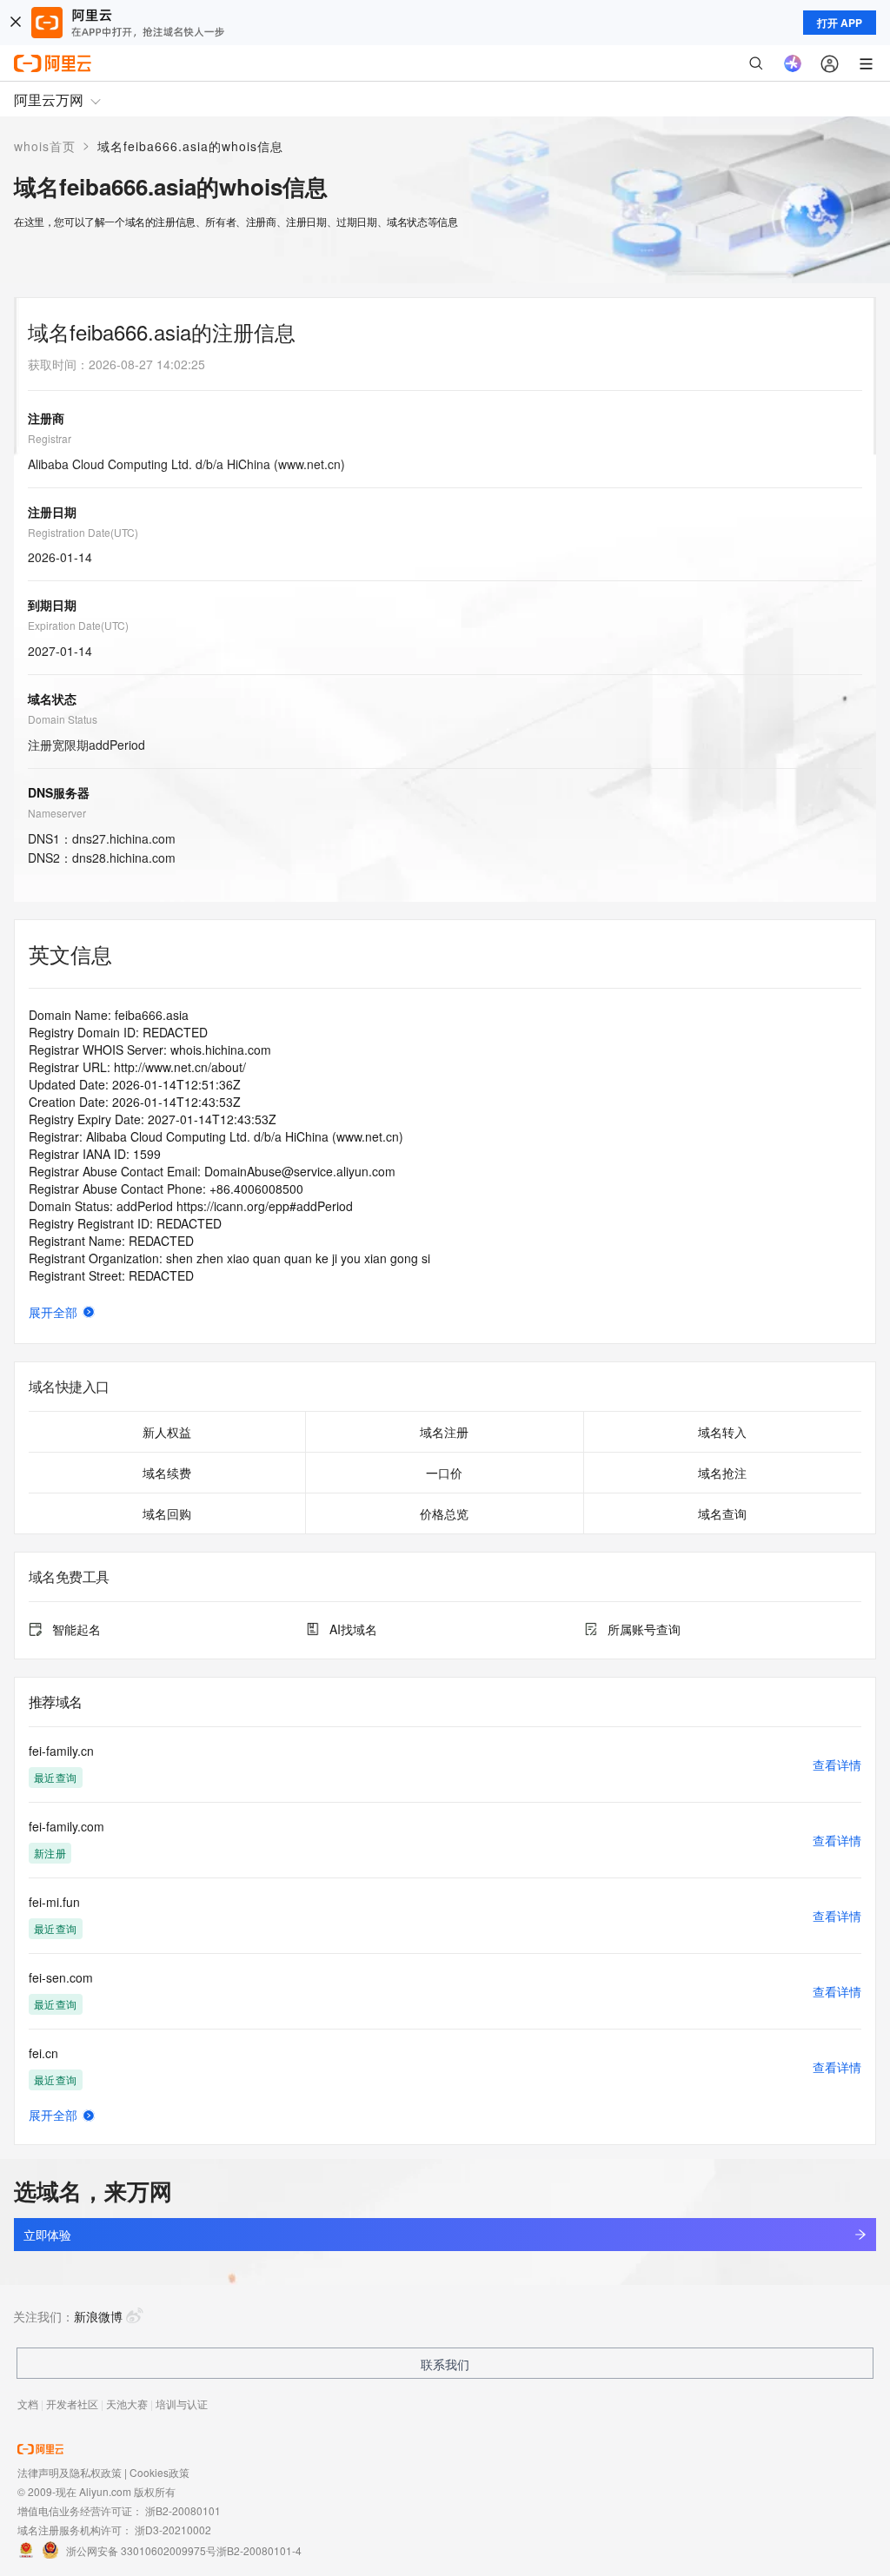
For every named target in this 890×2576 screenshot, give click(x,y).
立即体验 (47, 2235)
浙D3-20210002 (173, 2530)
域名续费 (167, 1473)
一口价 (444, 1473)
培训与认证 (182, 2404)
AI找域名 (353, 1629)
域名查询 (722, 1513)
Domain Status (63, 719)
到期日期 (52, 605)
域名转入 (722, 1432)
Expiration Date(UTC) (78, 625)
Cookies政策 (159, 2472)
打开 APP (840, 23)
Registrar (50, 438)
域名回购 (167, 1513)
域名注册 (444, 1432)
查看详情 (837, 1765)
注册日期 (52, 512)
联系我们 (445, 2364)
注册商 (46, 418)
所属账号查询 (644, 1629)
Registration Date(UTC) (83, 532)
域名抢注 (722, 1473)
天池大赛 (127, 2404)
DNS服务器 (59, 792)
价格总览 (444, 1513)
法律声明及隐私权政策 (70, 2472)
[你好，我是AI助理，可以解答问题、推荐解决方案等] (793, 63)
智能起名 (76, 1629)
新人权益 (167, 1432)
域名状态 (52, 699)
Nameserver (57, 813)
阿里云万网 (49, 99)
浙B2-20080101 (183, 2510)
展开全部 (53, 1312)
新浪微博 (98, 2316)
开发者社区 (72, 2404)
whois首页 (45, 146)
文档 (28, 2404)
